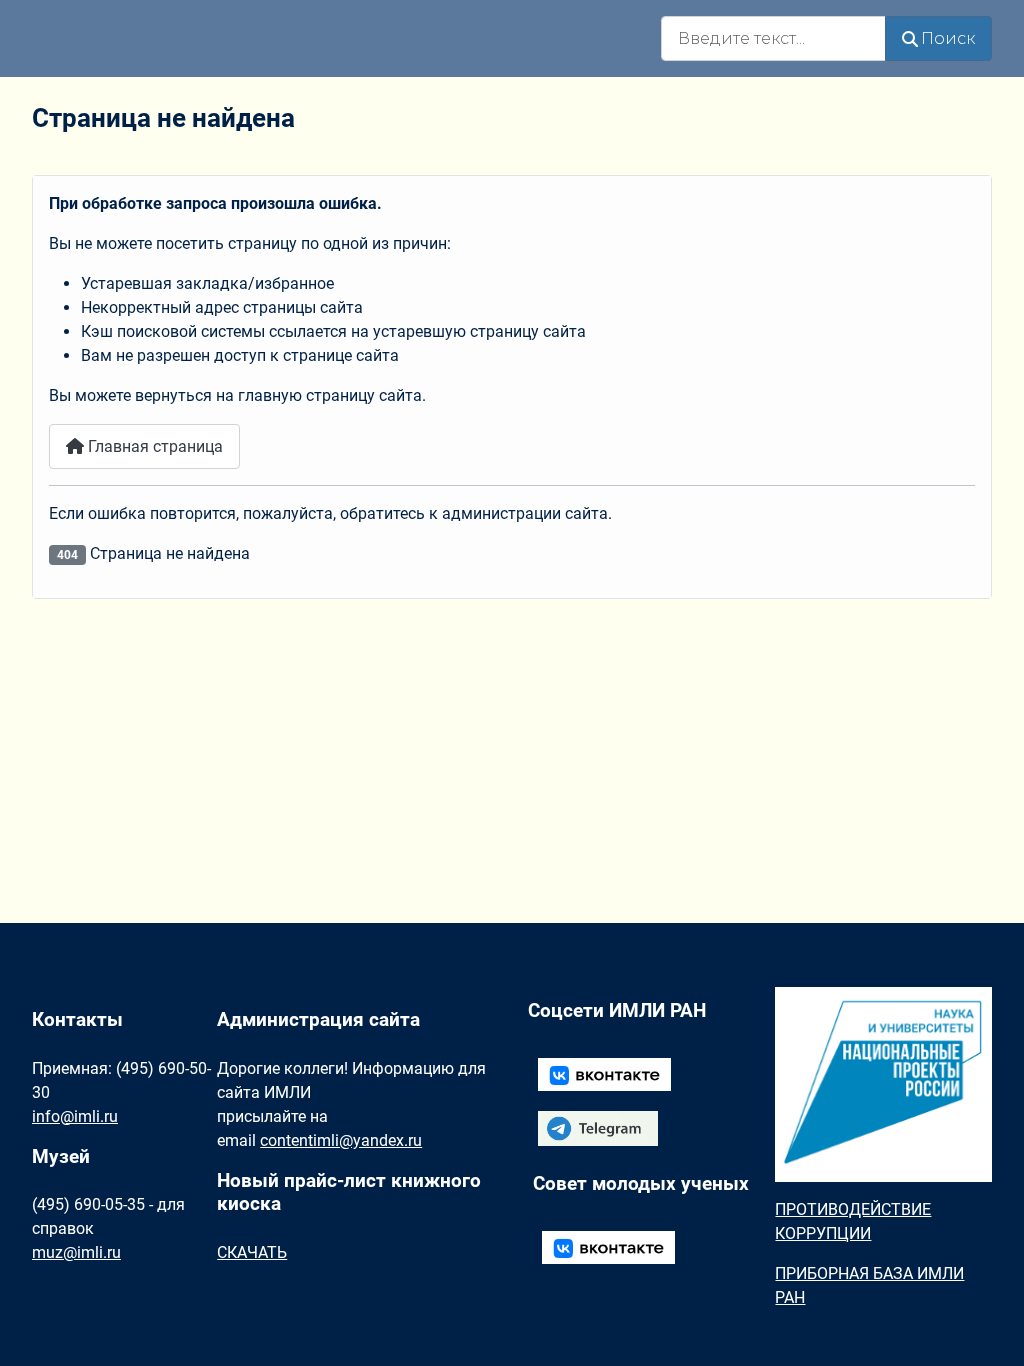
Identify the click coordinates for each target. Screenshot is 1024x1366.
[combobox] (773, 38)
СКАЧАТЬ (252, 1252)
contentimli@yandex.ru (341, 1140)
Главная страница (153, 446)
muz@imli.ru (76, 1252)
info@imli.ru (75, 1116)
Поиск (948, 38)
